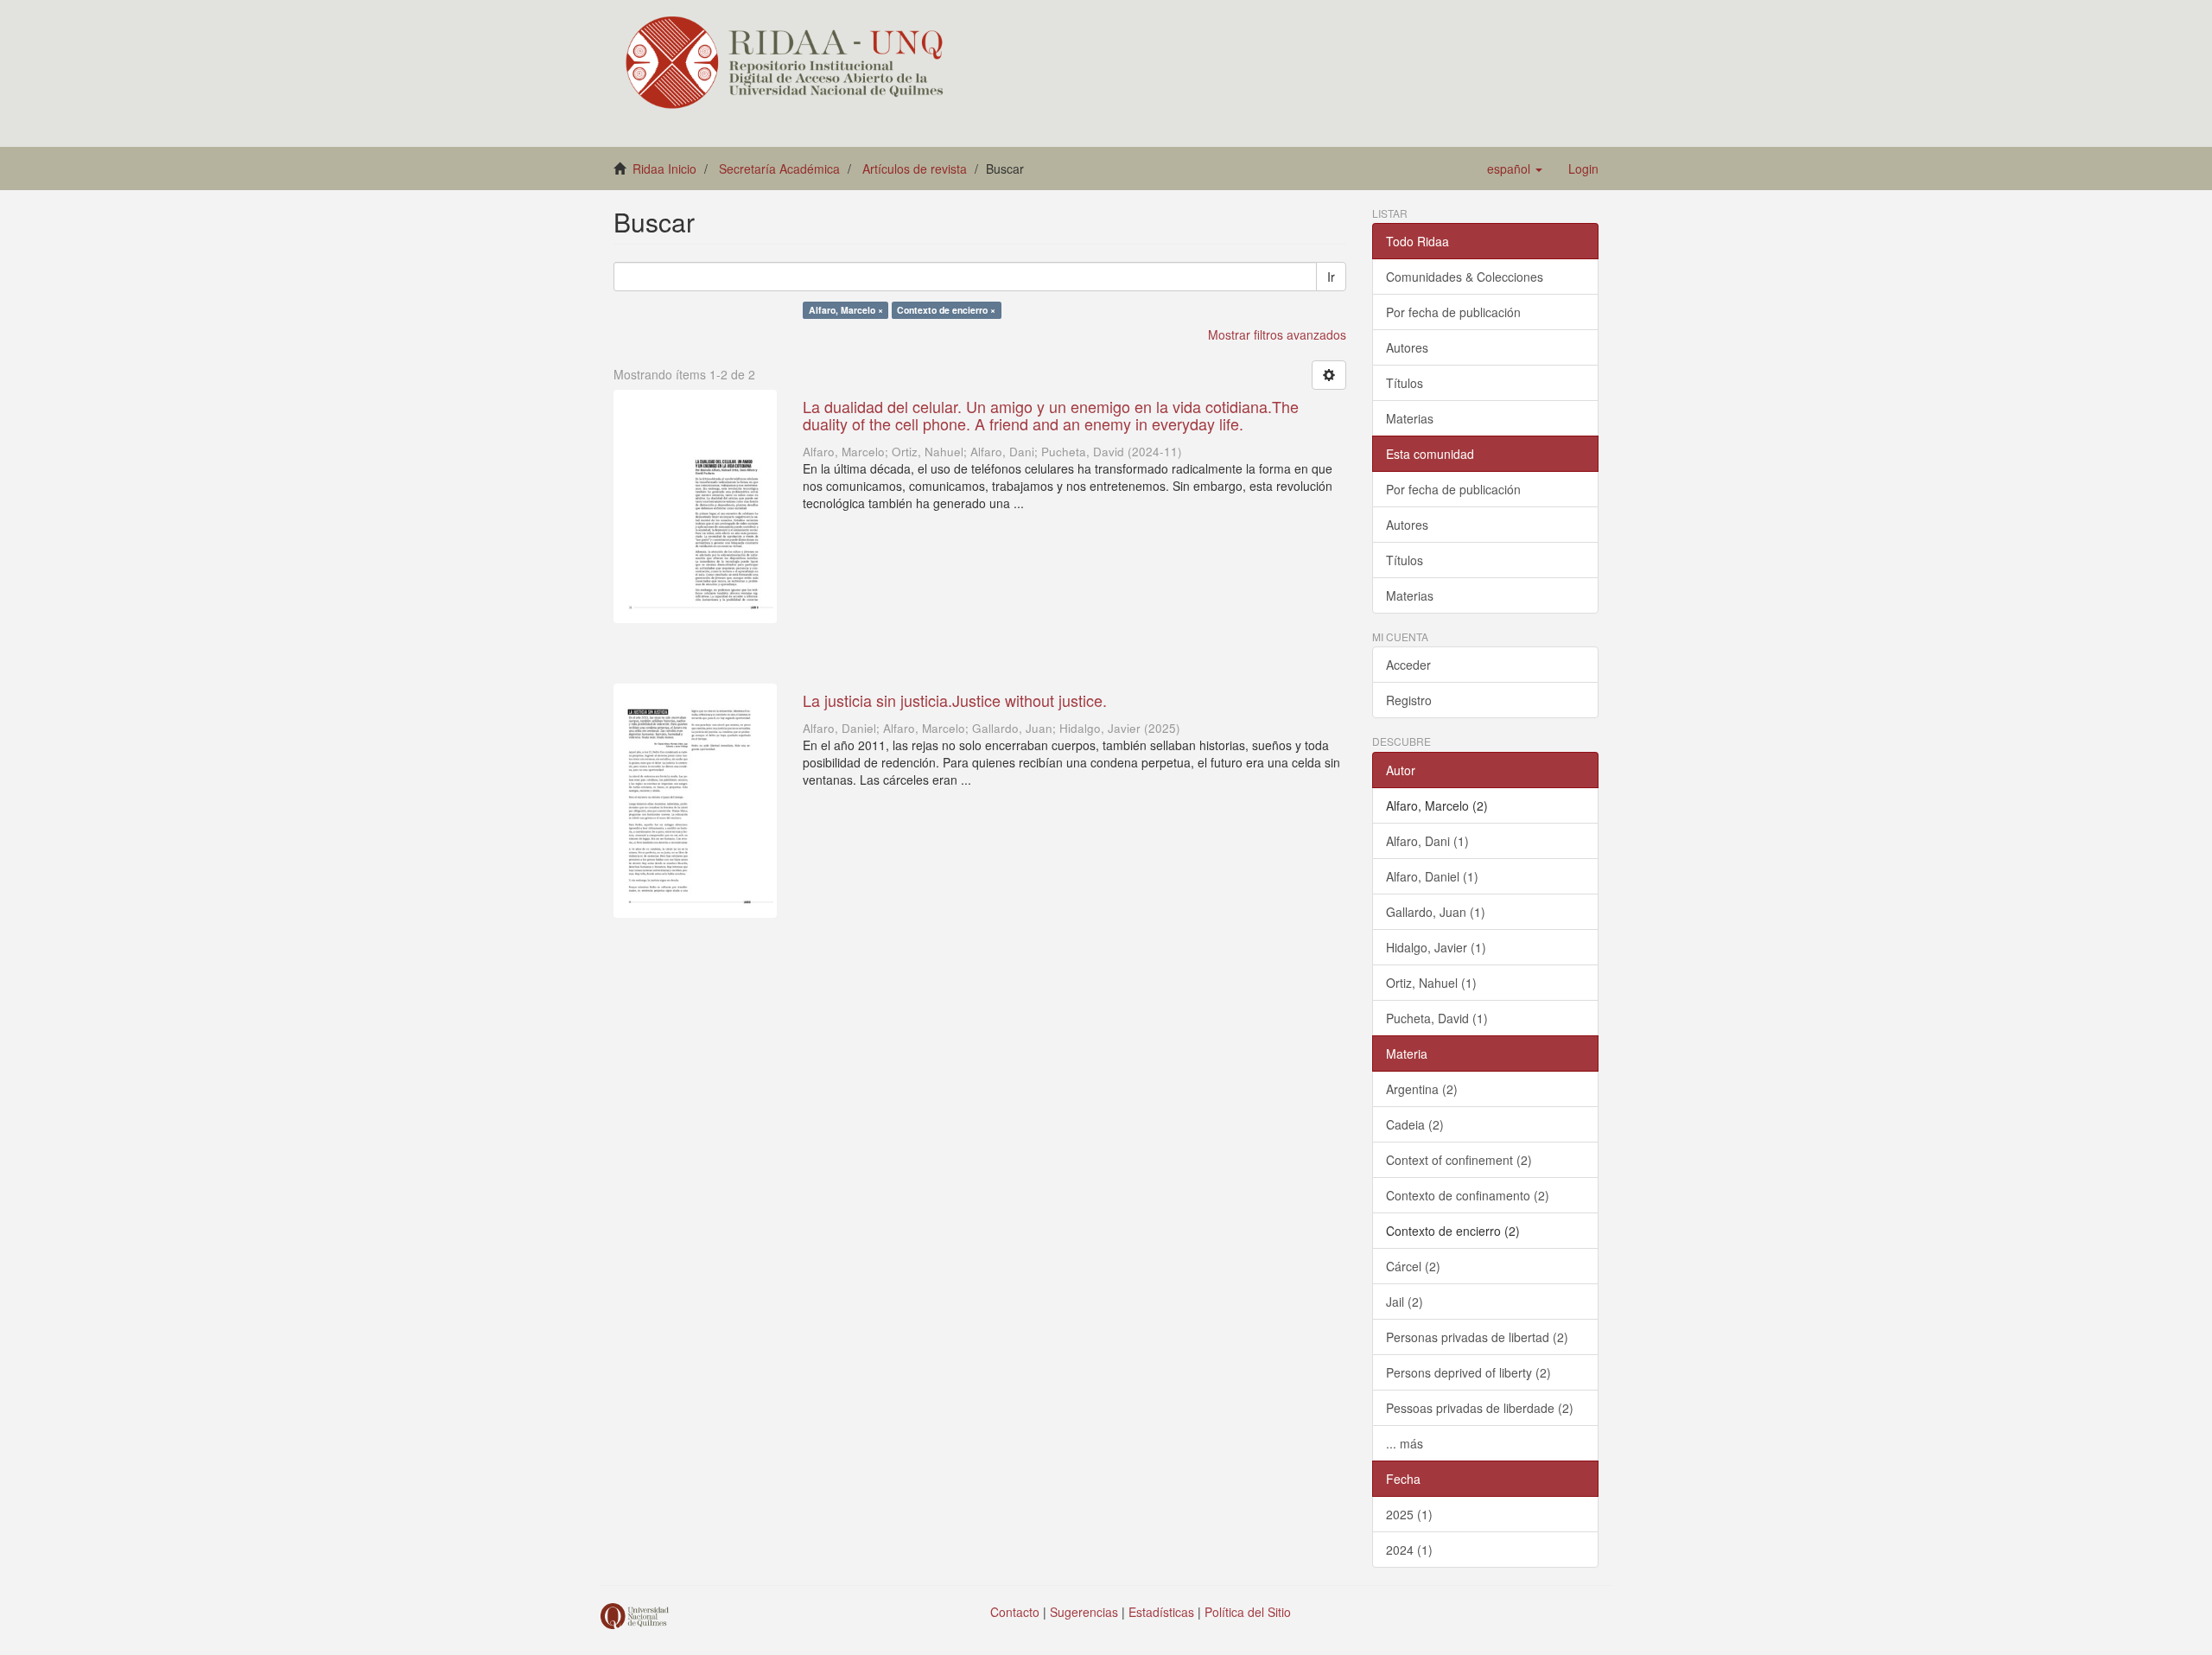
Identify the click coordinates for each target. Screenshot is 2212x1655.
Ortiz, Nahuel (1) (1431, 983)
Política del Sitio (1248, 1612)
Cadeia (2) (1415, 1124)
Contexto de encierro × (946, 310)
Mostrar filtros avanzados (1277, 334)
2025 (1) (1409, 1514)
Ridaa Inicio (664, 169)
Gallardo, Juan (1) (1436, 912)
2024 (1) (1409, 1550)
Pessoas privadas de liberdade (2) (1480, 1408)
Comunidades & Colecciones (1465, 277)
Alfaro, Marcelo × (846, 310)
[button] (1515, 169)
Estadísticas (1161, 1612)
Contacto (1015, 1612)
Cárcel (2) (1413, 1266)
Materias (1410, 418)
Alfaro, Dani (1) (1427, 841)
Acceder (1408, 665)
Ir (1331, 277)
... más (1405, 1443)
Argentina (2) (1422, 1089)
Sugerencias (1084, 1612)
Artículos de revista (915, 169)
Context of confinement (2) (1459, 1160)
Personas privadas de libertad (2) (1477, 1337)
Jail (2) (1405, 1302)
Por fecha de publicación (1453, 312)
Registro (1409, 700)
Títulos (1405, 383)
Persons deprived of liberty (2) (1468, 1372)
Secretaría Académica (779, 169)
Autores (1407, 347)
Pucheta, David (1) (1437, 1018)
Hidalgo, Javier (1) (1436, 947)
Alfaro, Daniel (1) (1432, 876)
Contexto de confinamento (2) (1468, 1195)
